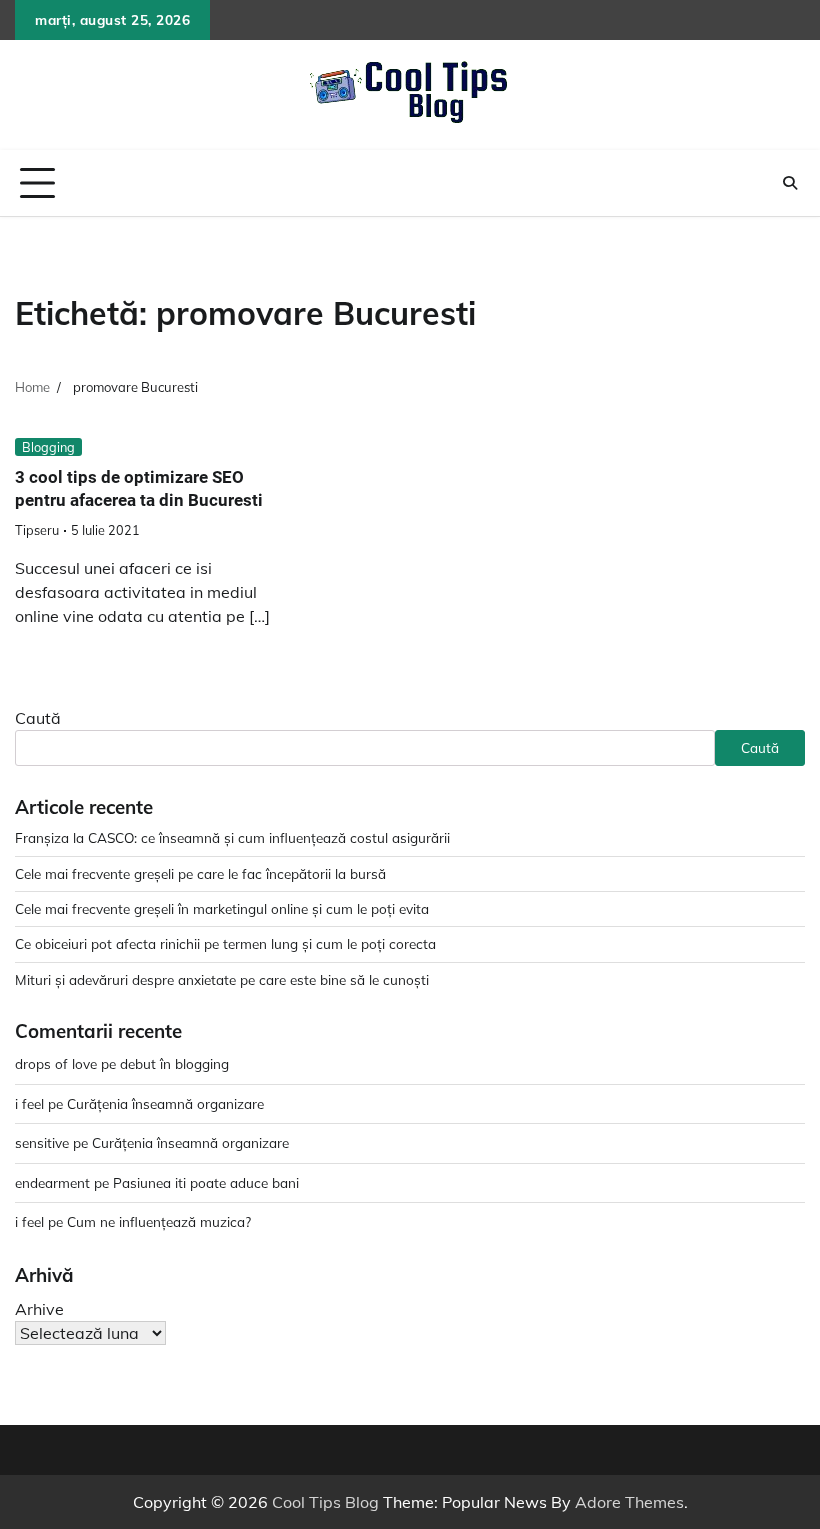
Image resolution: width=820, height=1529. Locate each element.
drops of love (56, 1063)
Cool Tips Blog (325, 1502)
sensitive (42, 1142)
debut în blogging (174, 1063)
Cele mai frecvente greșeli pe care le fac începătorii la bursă (200, 873)
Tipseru (37, 530)
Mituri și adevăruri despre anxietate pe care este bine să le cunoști (222, 979)
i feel (29, 1103)
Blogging (48, 447)
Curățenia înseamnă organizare (165, 1103)
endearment (52, 1182)
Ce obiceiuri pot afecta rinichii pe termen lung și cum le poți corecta (225, 943)
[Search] (790, 183)
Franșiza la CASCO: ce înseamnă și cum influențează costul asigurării (232, 837)
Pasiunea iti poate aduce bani (206, 1182)
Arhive (39, 1309)
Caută (38, 718)
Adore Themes (629, 1502)
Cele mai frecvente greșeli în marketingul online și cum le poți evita (222, 908)
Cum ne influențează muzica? (159, 1221)
